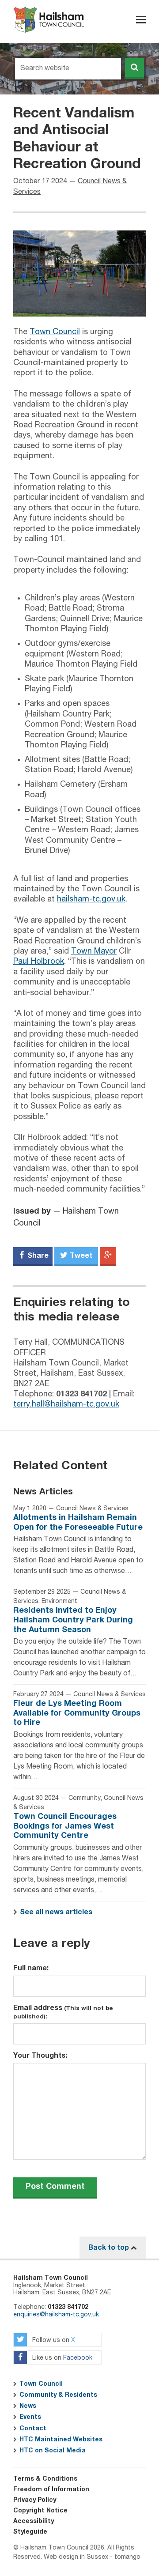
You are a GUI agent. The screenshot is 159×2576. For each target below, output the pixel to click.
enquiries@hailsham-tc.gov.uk (56, 2315)
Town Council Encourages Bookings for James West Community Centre (65, 1826)
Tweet (80, 1256)
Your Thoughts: (40, 2056)
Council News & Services (92, 1509)
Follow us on (53, 2340)
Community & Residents (58, 2395)
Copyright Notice (40, 2511)
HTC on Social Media (53, 2451)
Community (85, 1798)
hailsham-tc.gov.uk (91, 899)
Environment (59, 1601)
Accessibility (34, 2521)
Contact (33, 2429)
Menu (141, 20)
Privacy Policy (35, 2500)
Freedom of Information (51, 2489)
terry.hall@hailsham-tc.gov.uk (66, 1404)
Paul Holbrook (39, 962)
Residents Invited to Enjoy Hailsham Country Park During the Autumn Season (73, 1620)
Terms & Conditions (45, 2479)
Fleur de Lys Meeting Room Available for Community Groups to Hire (77, 1713)
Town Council (55, 332)
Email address (63, 2012)
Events (30, 2417)
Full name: (31, 1968)
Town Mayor (94, 951)
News (28, 2406)
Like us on (61, 2358)
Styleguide (30, 2532)
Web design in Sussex (76, 2557)
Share (37, 1256)
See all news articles (56, 1912)
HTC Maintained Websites (61, 2440)
